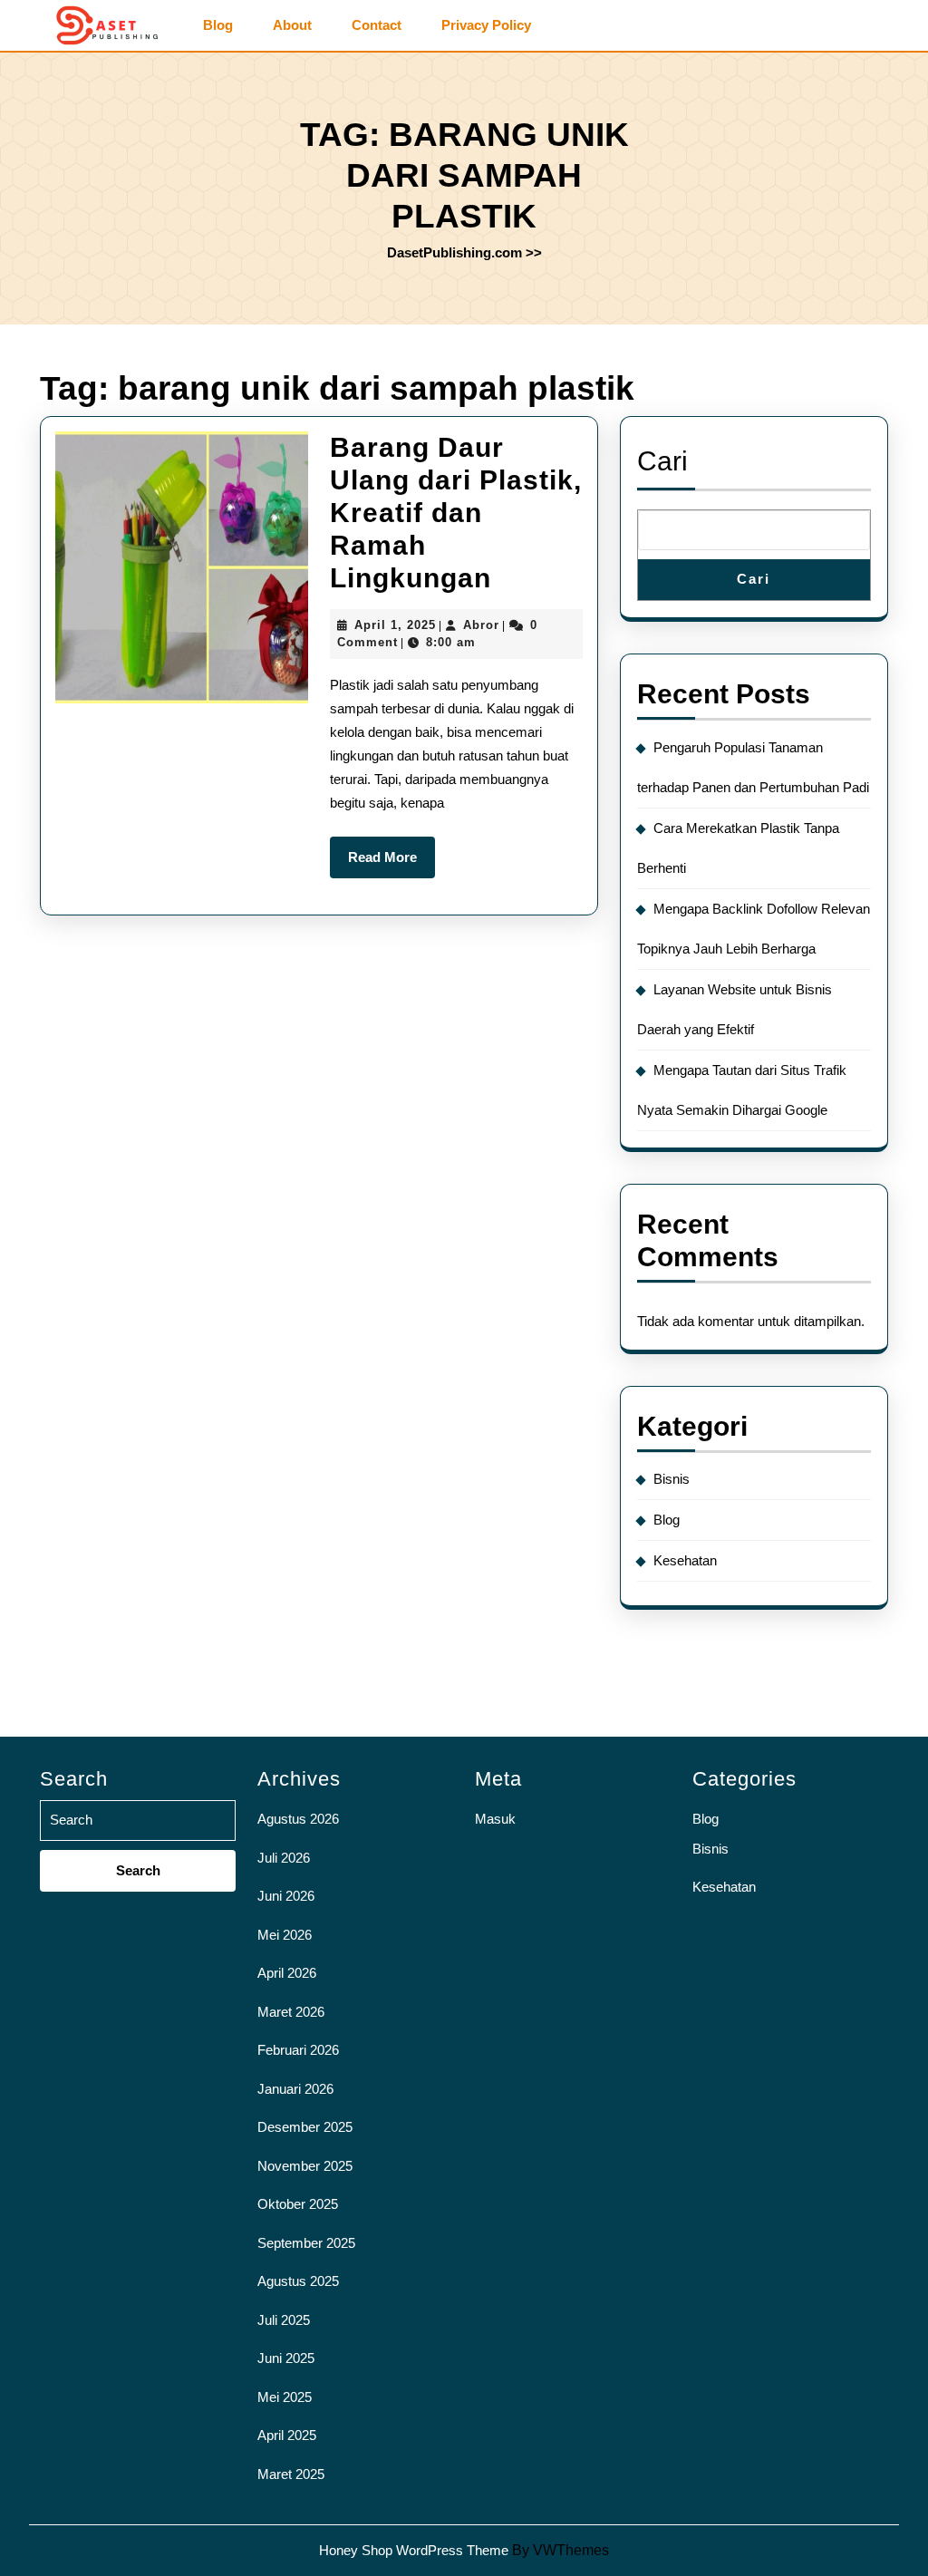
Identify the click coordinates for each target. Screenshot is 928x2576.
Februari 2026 (298, 2050)
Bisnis (672, 1479)
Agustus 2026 (298, 1819)
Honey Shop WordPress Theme (414, 2550)
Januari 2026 (295, 2089)
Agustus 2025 (298, 2281)
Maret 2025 (291, 2474)
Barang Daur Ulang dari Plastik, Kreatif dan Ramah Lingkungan (456, 513)
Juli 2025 (284, 2320)
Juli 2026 (284, 1858)
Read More (391, 864)
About (292, 25)
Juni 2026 (286, 1896)
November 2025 (305, 2166)
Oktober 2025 (298, 2204)
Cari (662, 461)
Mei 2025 (285, 2397)
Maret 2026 (291, 2012)
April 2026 (287, 1973)
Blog (218, 25)
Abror (481, 625)
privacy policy (486, 25)
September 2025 (306, 2243)
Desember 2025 (305, 2127)
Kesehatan (685, 1560)
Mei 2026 (285, 1935)
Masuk (495, 1819)
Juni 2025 (286, 2358)
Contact (377, 25)
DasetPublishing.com (454, 252)
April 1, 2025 (395, 625)
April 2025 (287, 2435)
